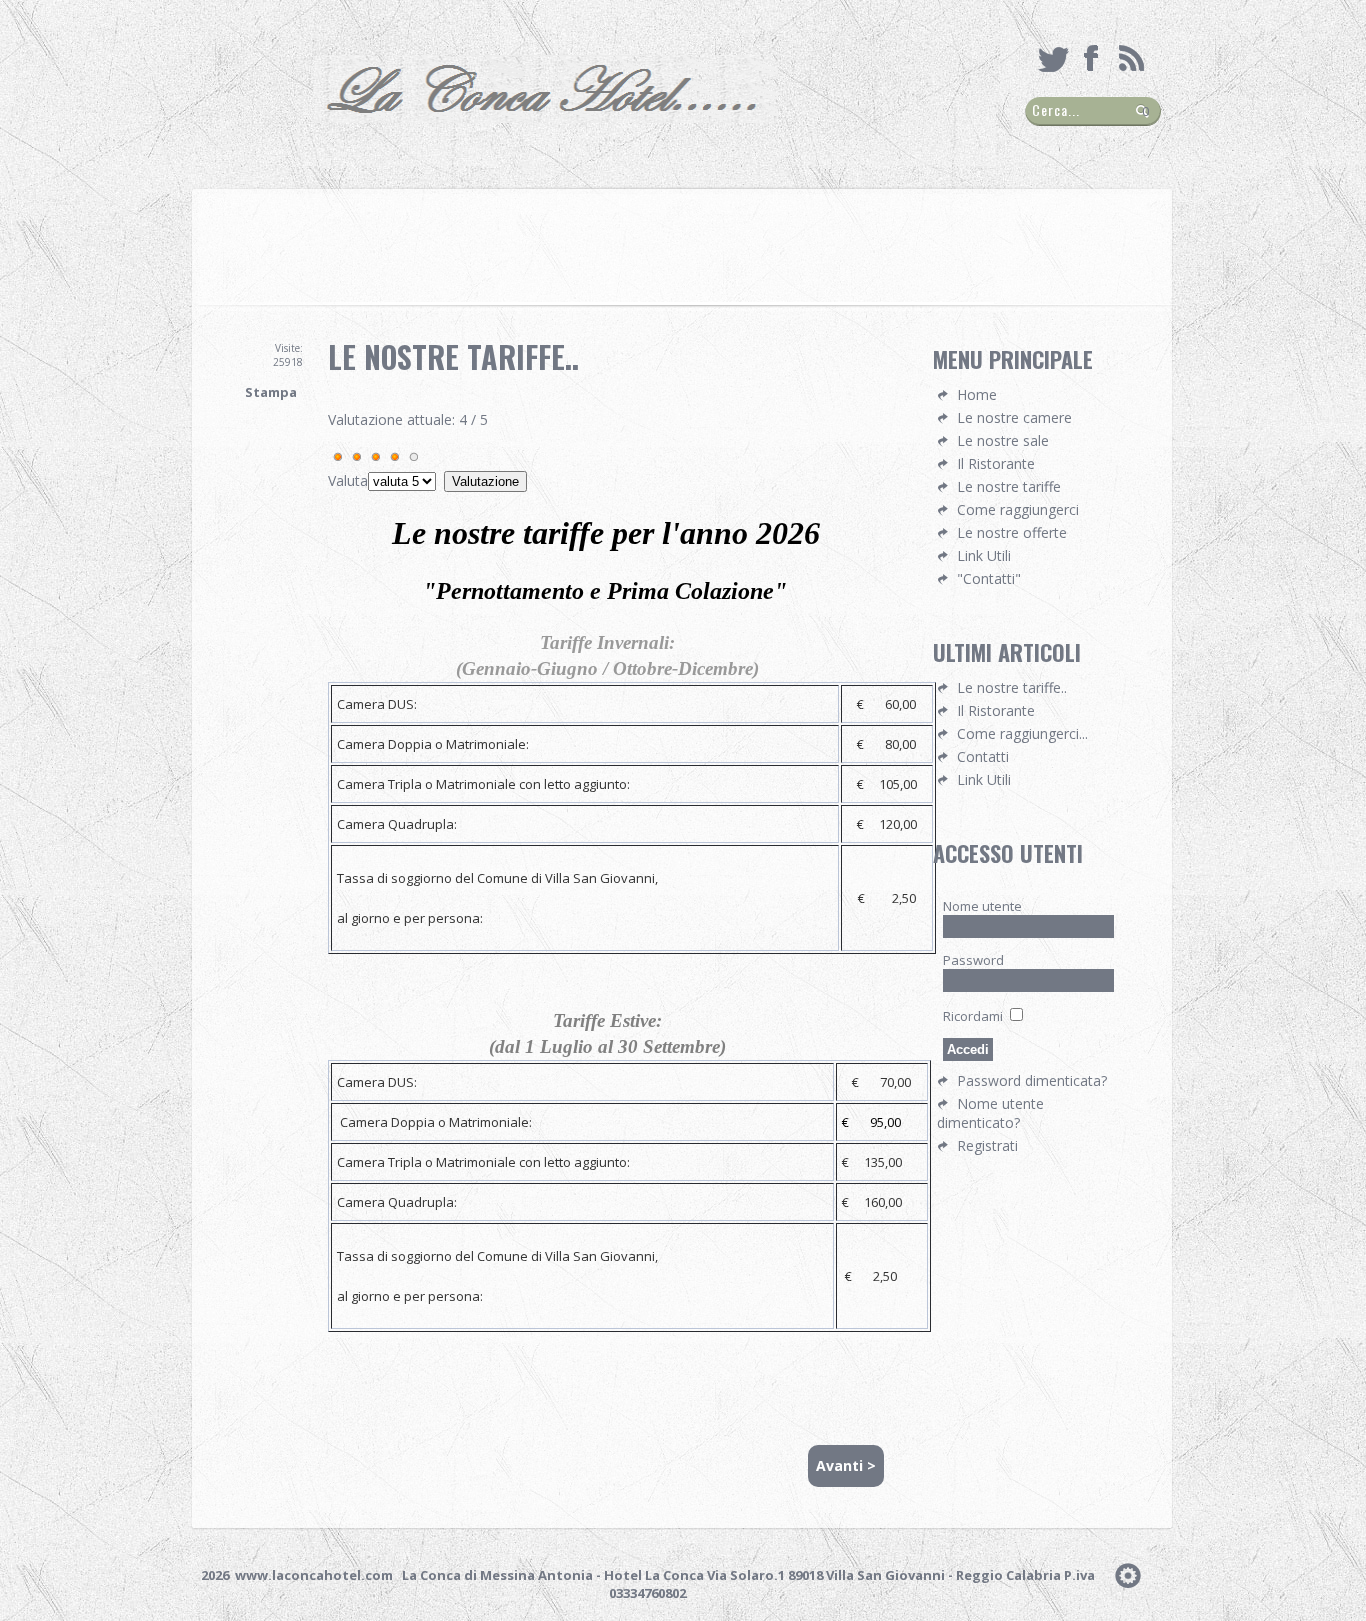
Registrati (987, 1145)
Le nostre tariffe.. (453, 356)
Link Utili (984, 555)
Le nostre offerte (1012, 532)
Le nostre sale (1003, 440)
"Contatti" (989, 578)
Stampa (271, 392)
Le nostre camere (1014, 417)
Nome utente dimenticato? (990, 1113)
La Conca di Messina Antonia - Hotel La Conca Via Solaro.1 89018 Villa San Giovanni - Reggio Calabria (731, 1575)
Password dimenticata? (1032, 1080)
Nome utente (982, 906)
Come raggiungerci (1018, 509)
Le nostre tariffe (1009, 486)
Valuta (348, 480)
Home (977, 394)
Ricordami (973, 1016)
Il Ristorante (996, 463)
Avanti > (846, 1465)
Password (973, 960)
